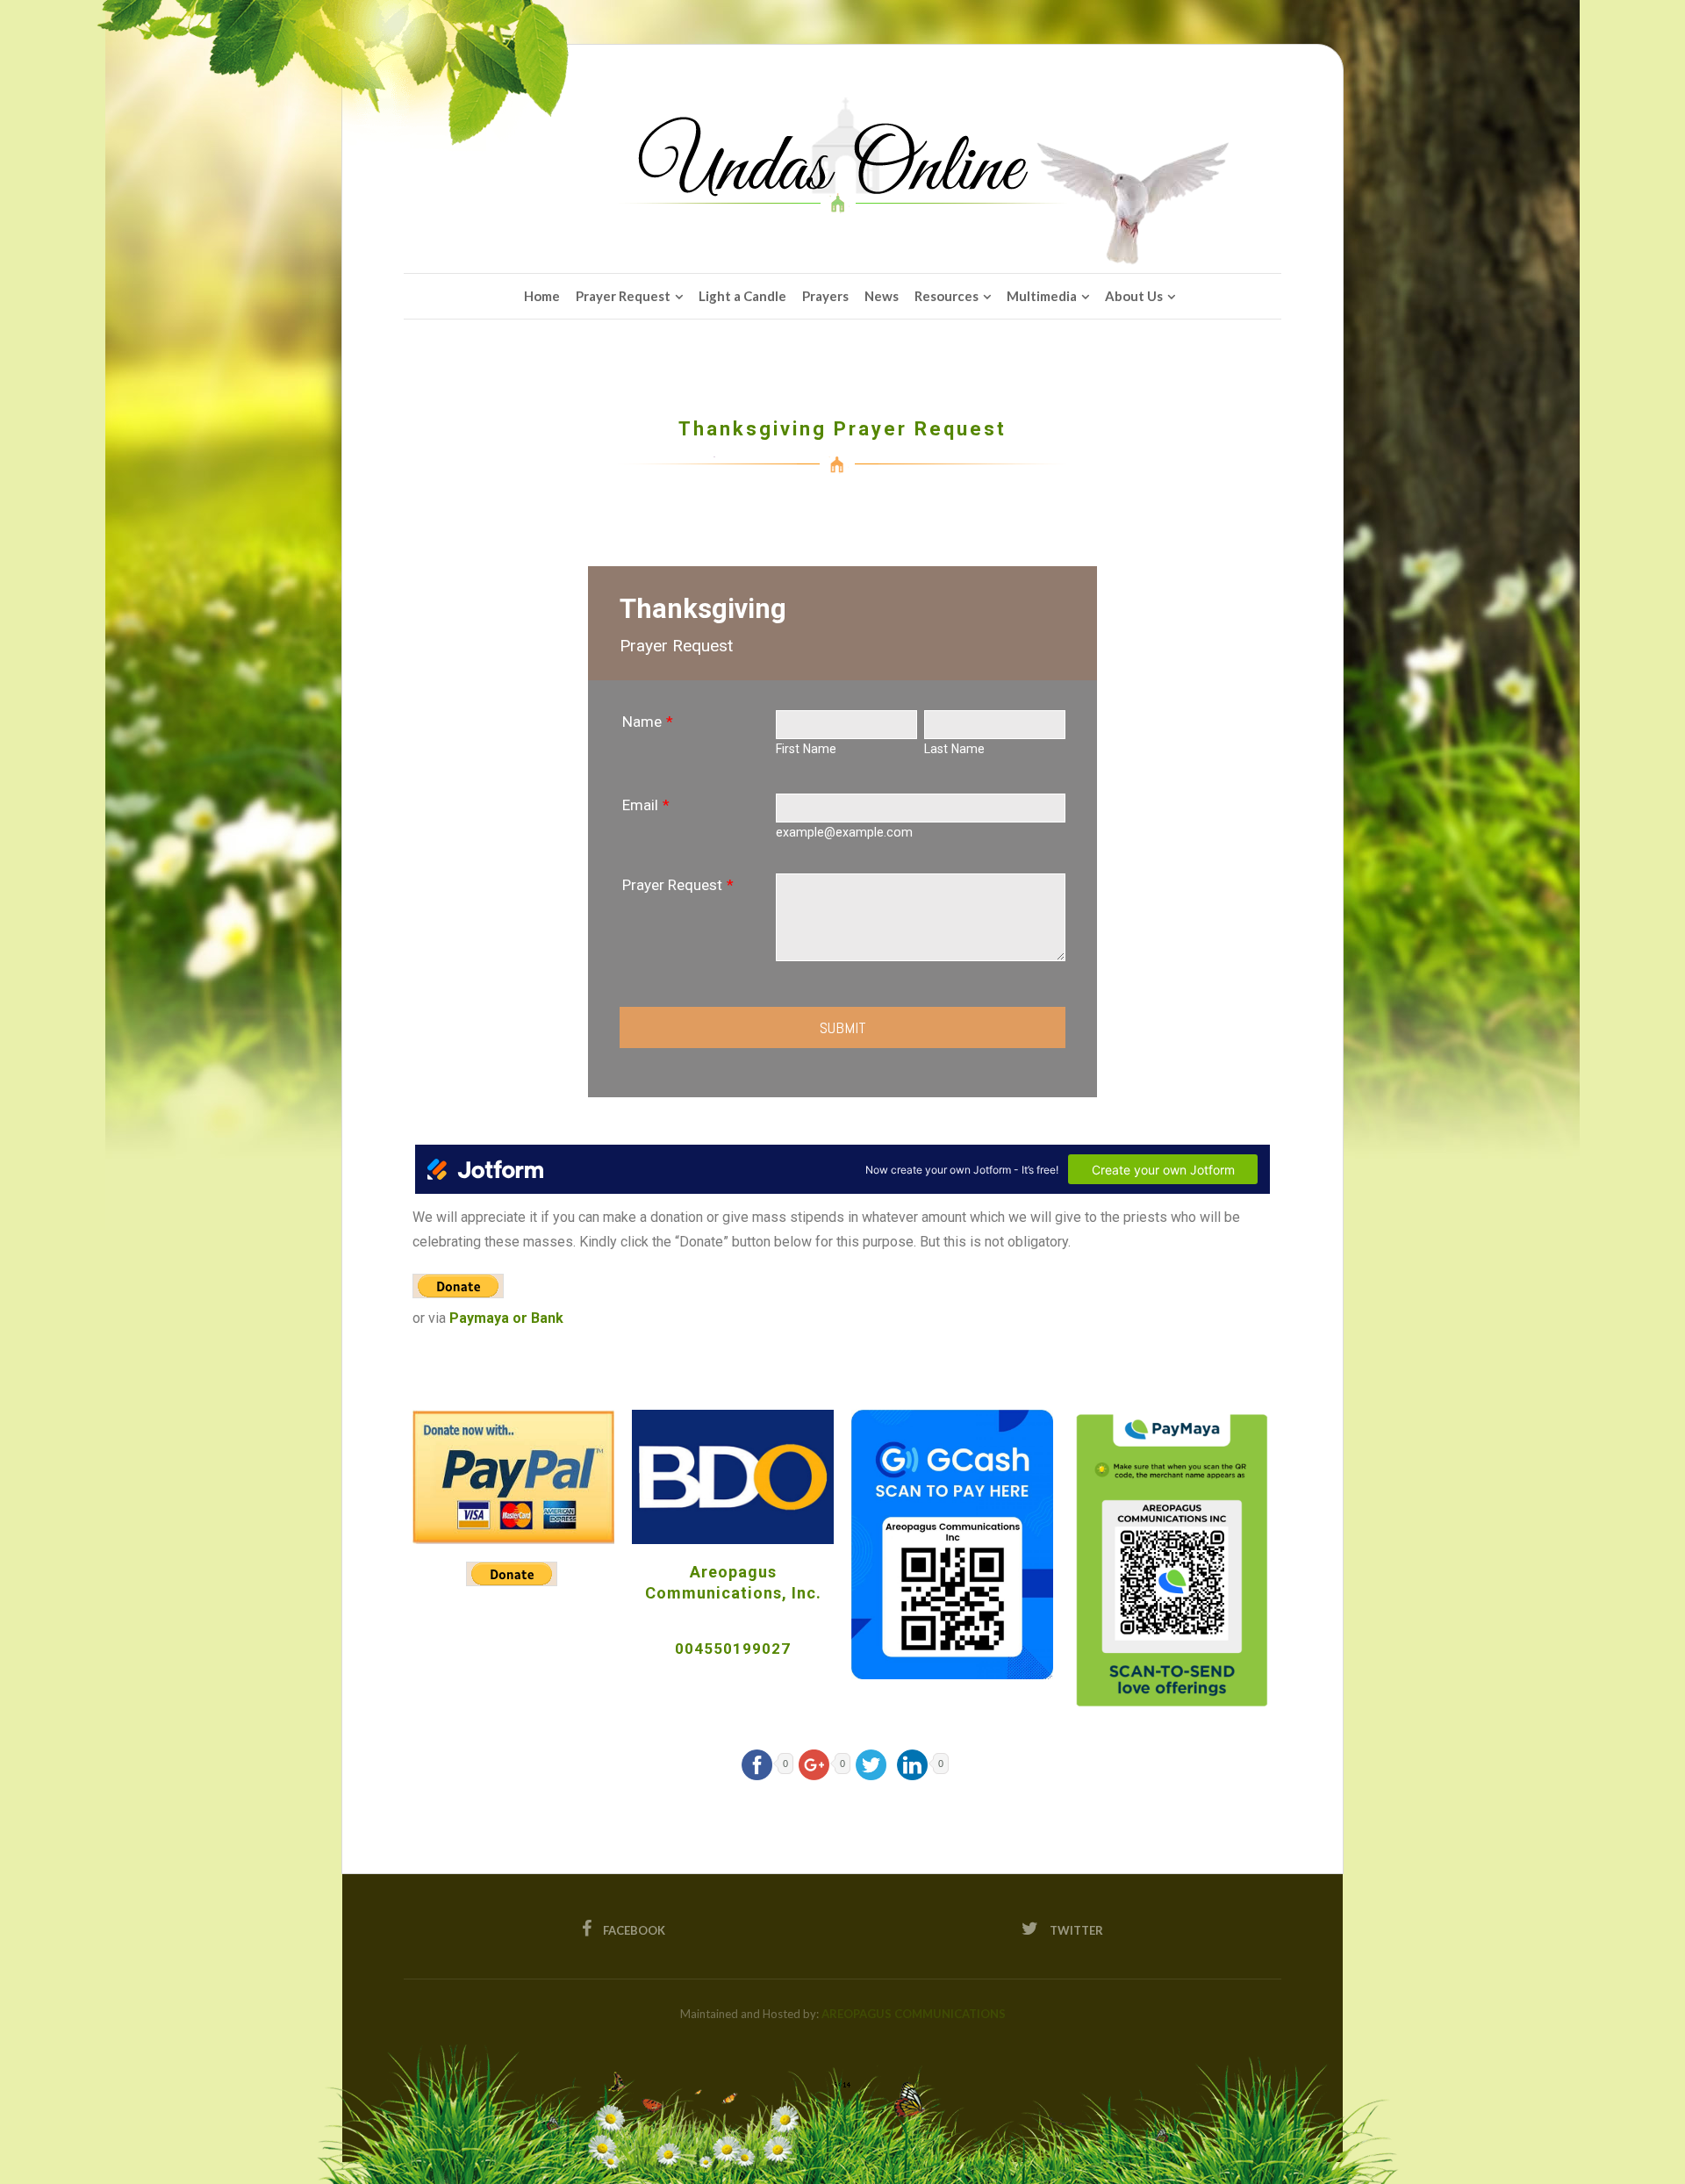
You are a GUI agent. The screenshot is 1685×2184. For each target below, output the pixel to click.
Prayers (825, 296)
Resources (946, 296)
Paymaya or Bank (506, 1318)
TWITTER (1075, 1930)
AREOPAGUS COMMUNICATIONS (914, 2014)
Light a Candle (742, 296)
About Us (1134, 296)
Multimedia (1042, 296)
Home (542, 296)
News (882, 296)
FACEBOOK (633, 1930)
